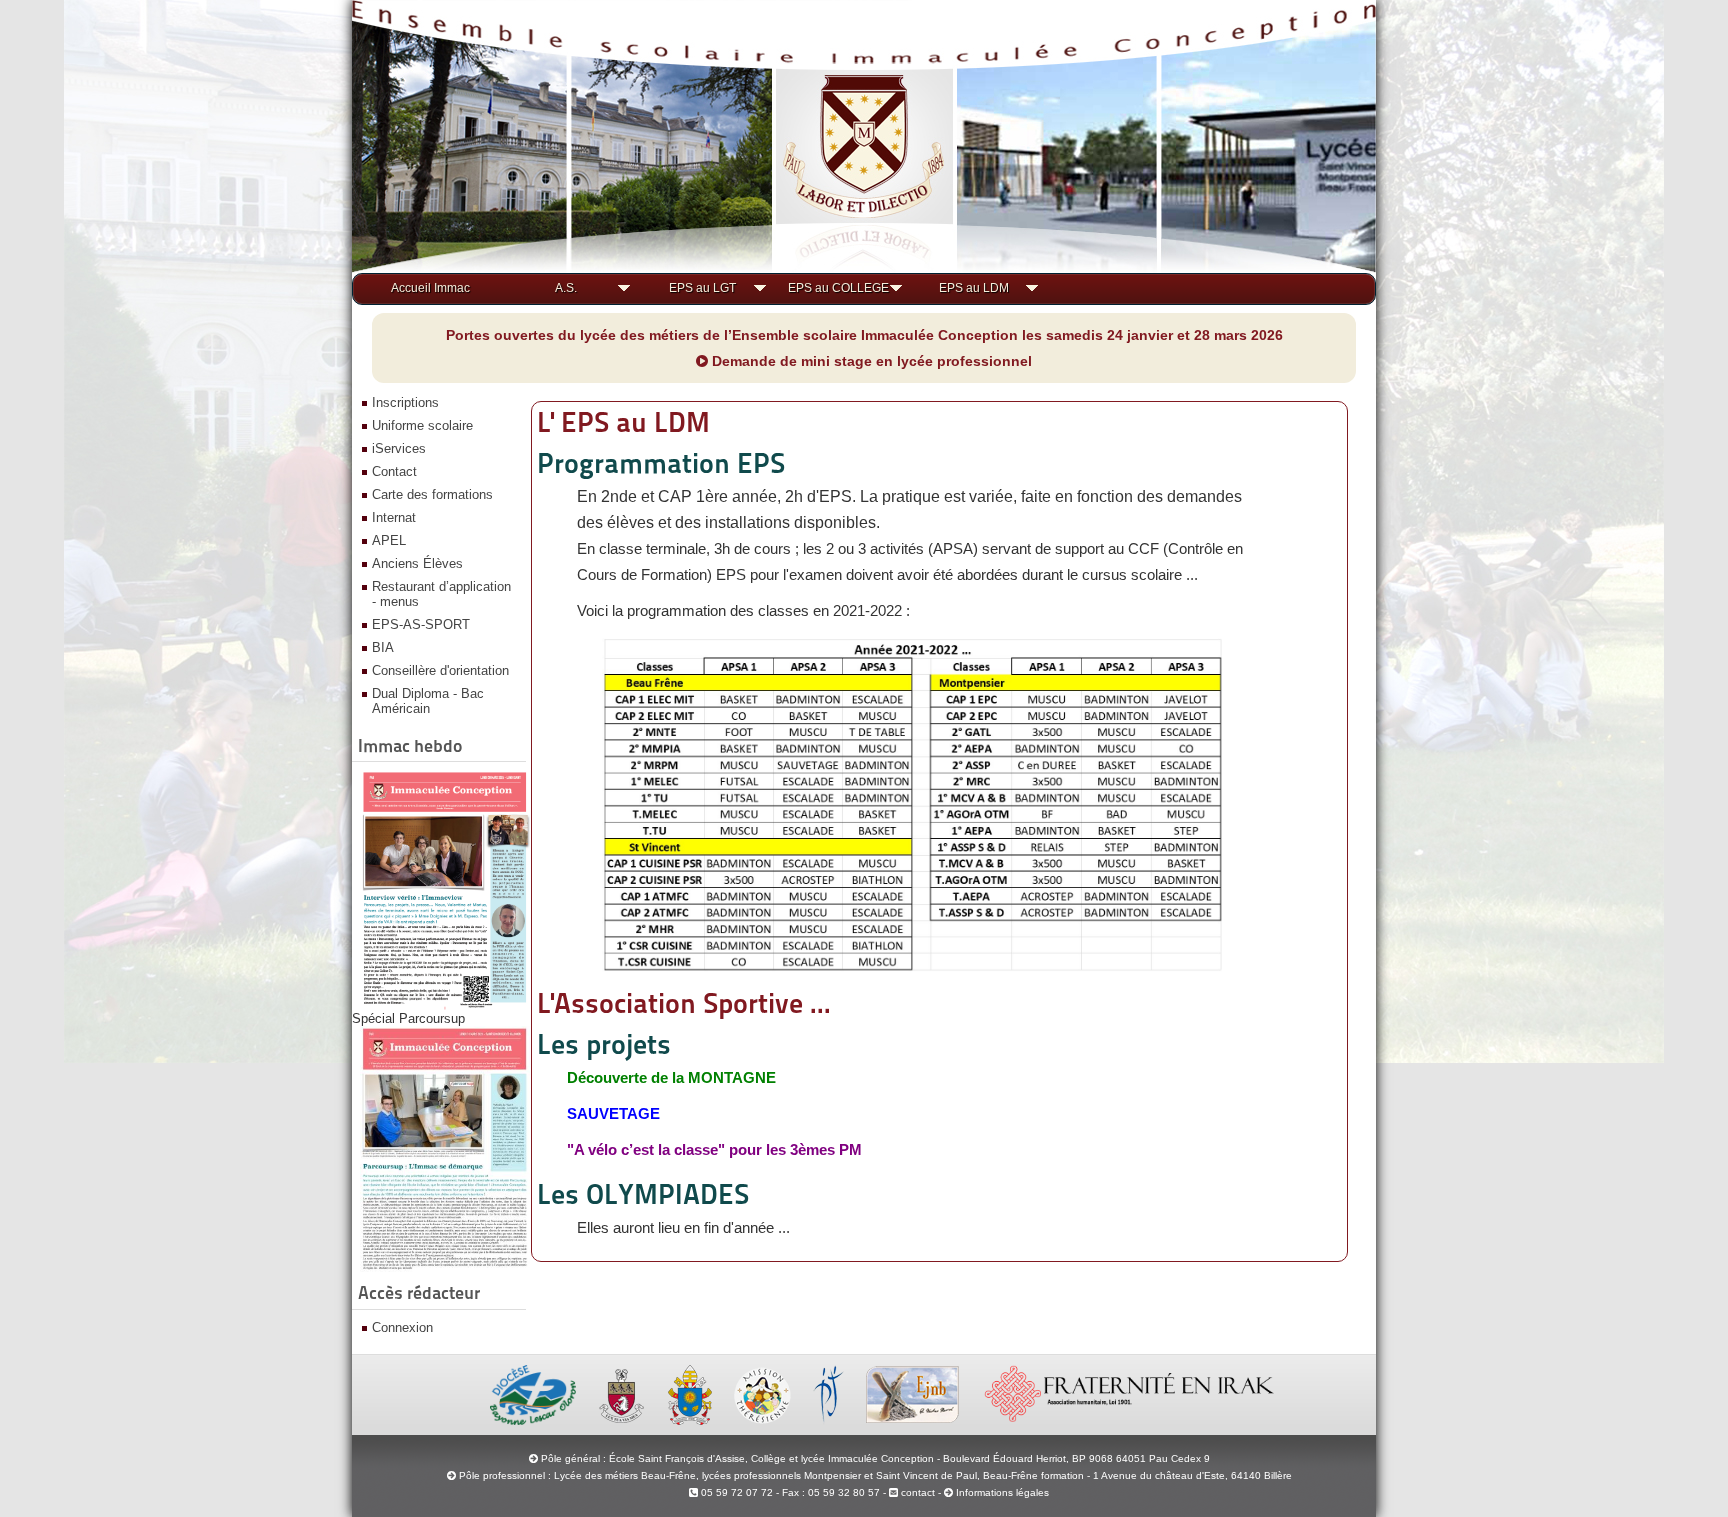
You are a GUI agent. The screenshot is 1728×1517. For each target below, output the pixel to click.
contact (916, 1492)
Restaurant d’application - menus (441, 594)
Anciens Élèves (417, 563)
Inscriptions (405, 402)
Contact (394, 471)
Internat (394, 517)
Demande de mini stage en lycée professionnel (870, 361)
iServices (399, 448)
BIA (383, 647)
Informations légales (1002, 1492)
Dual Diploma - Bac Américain (428, 701)
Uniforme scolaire (422, 425)
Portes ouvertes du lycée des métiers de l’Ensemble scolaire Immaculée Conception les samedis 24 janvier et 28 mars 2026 (864, 335)
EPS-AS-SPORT (421, 624)
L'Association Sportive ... (684, 1003)
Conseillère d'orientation (440, 670)
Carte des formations (432, 494)
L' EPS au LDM (623, 422)
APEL (389, 540)
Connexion (402, 1327)
